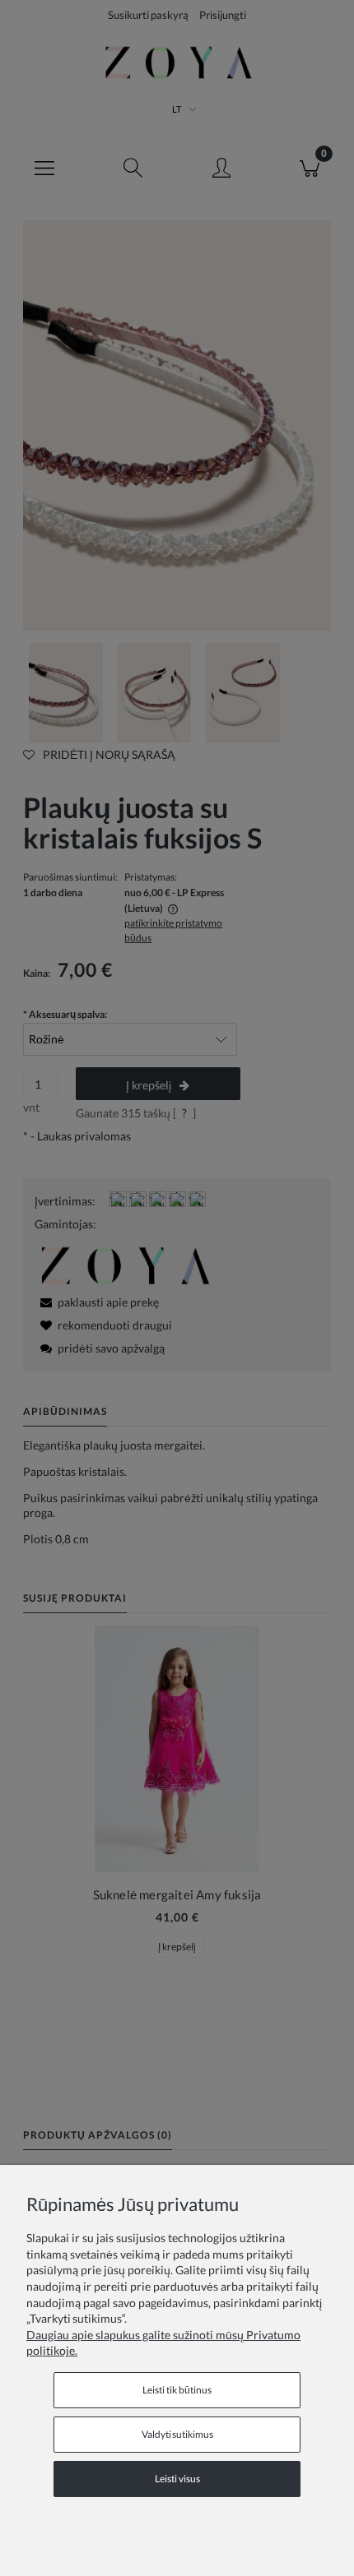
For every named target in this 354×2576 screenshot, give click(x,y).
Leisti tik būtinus (177, 2390)
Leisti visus (177, 2479)
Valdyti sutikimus (177, 2434)
